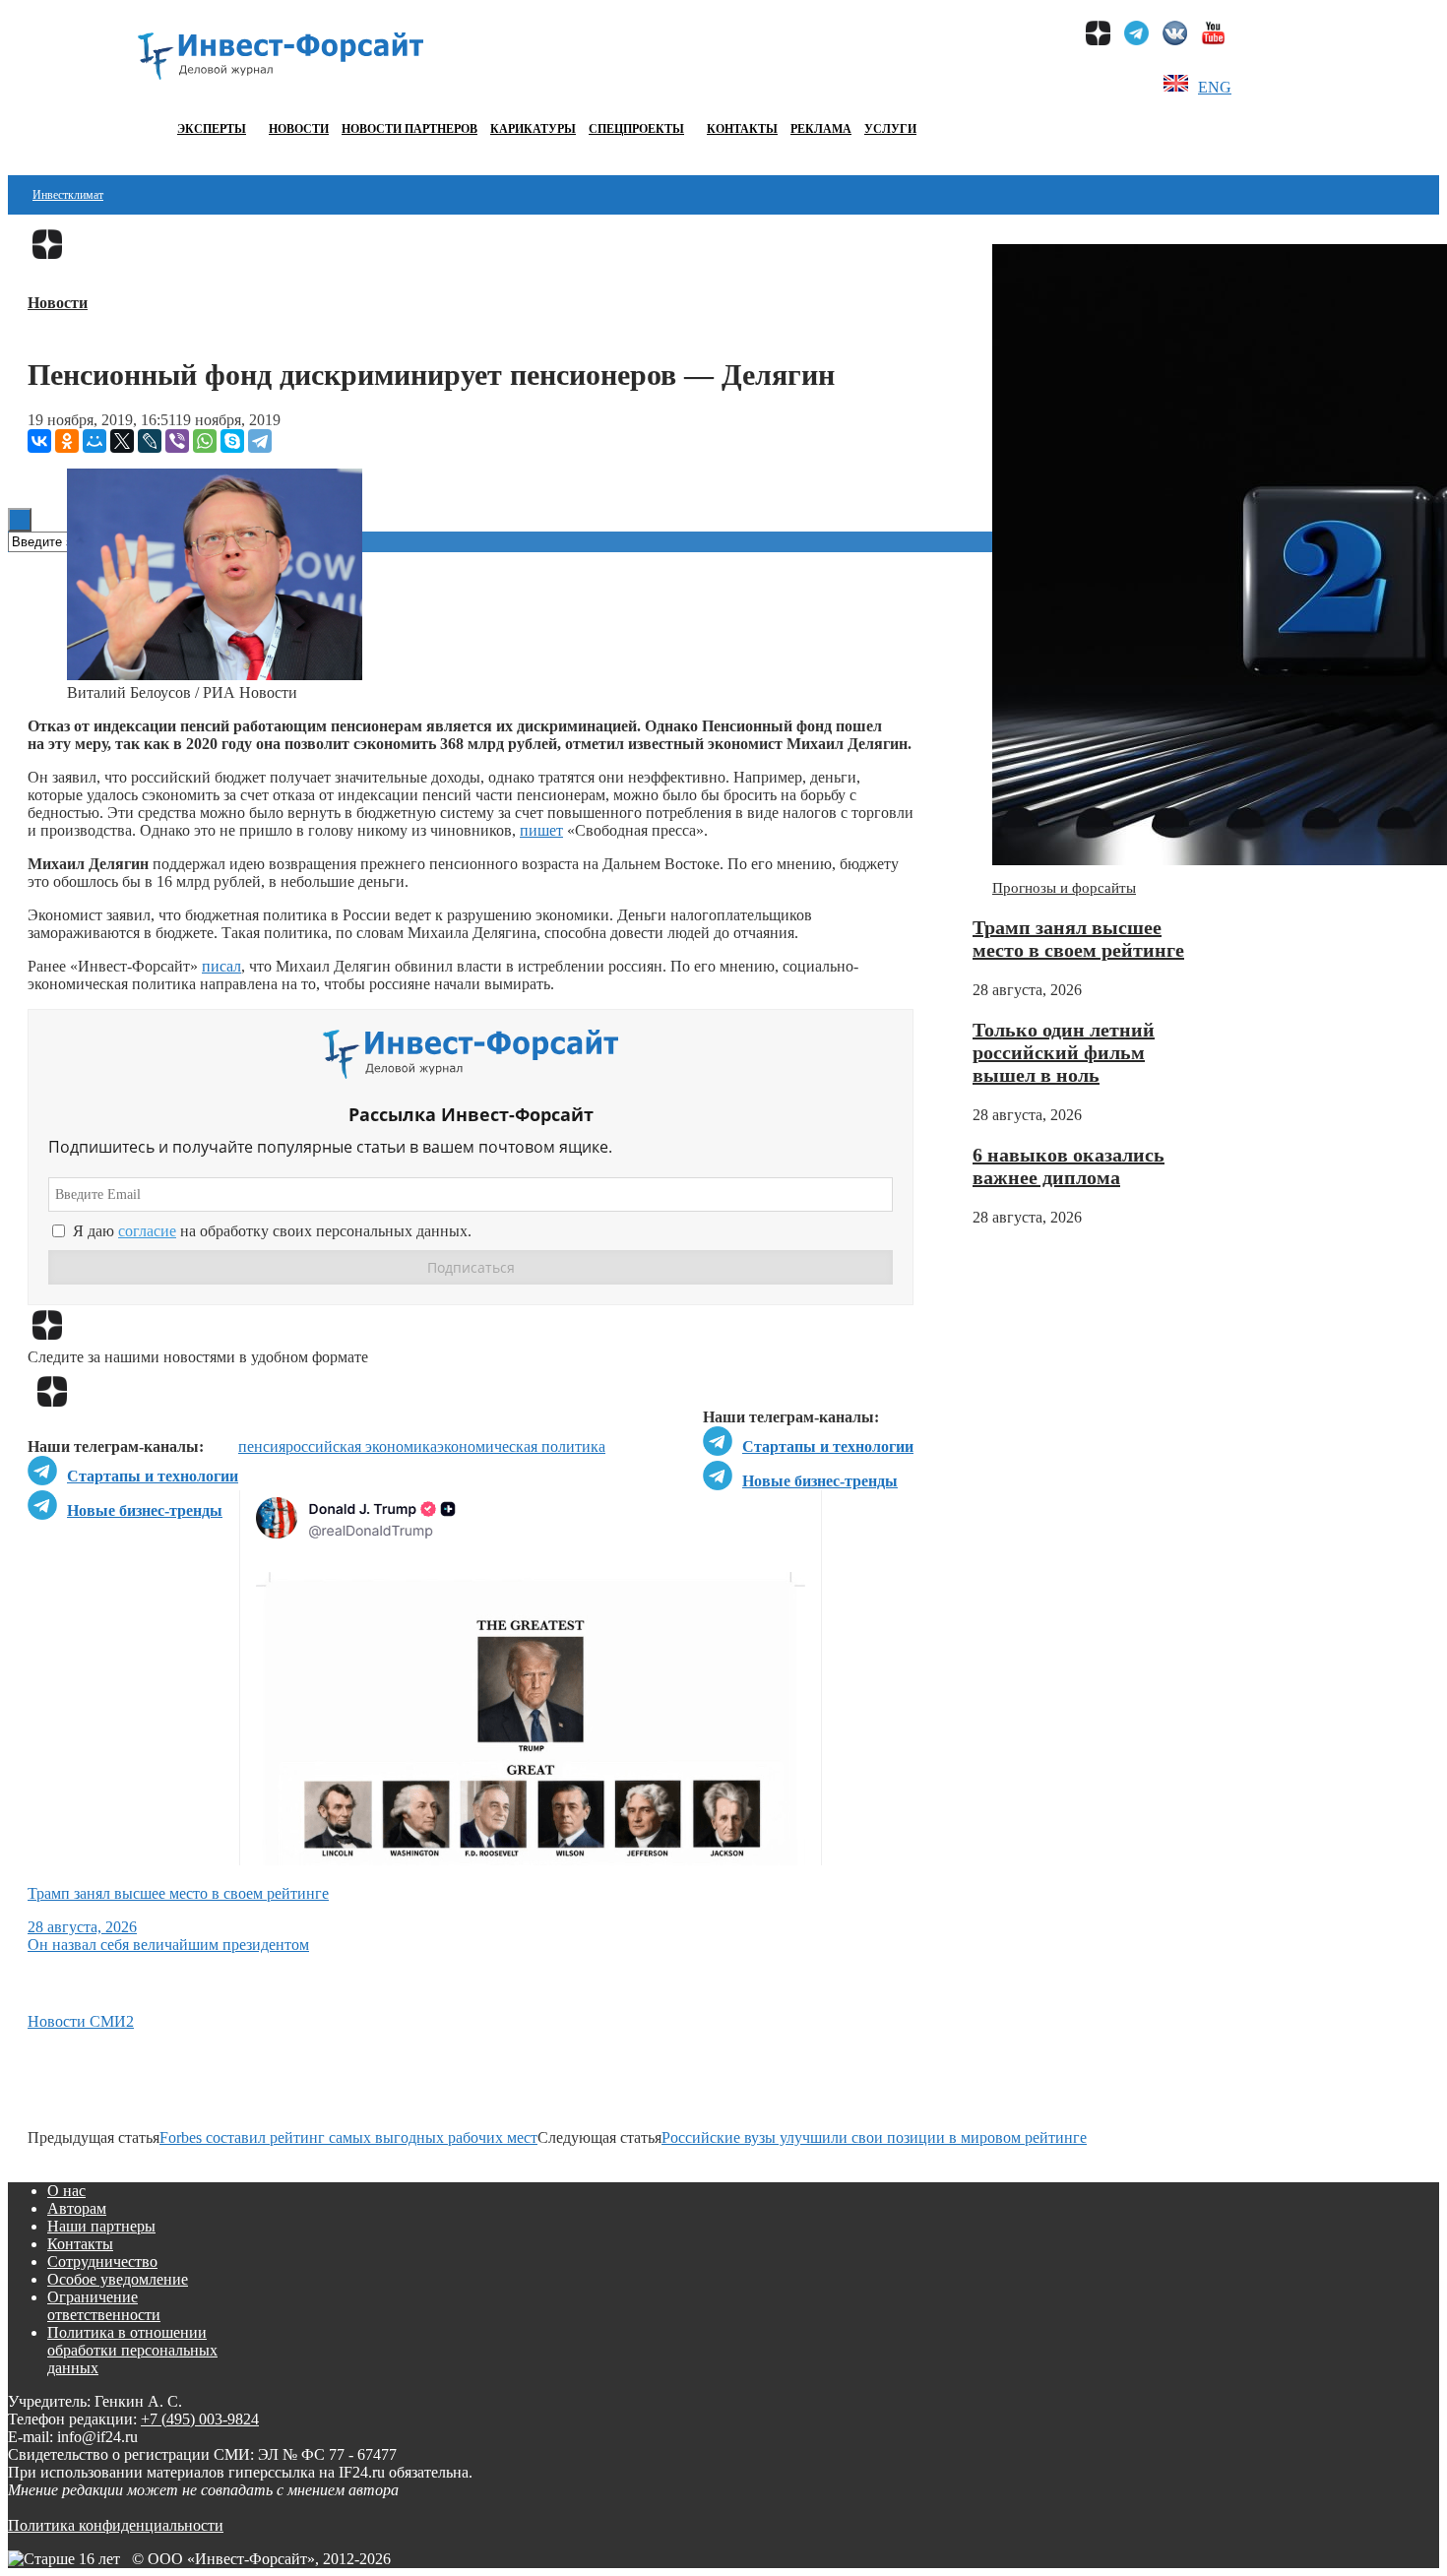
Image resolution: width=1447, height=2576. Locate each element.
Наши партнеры (101, 2226)
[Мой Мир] (94, 441)
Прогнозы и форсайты (1064, 888)
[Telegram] (260, 441)
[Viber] (177, 441)
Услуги (890, 129)
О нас (66, 2191)
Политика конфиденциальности (116, 2525)
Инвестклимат (68, 195)
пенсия (262, 1446)
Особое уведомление (118, 2279)
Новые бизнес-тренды (820, 1481)
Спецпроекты (636, 129)
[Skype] (232, 441)
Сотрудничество (102, 2262)
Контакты (742, 129)
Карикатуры (533, 129)
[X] (122, 441)
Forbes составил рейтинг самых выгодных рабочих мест (348, 2137)
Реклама (821, 129)
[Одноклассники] (67, 441)
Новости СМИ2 (81, 2021)
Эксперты (212, 129)
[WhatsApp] (205, 441)
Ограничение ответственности (104, 2306)
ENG (1215, 87)
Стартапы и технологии (828, 1446)
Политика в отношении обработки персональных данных (132, 2350)
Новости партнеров (409, 129)
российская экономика (361, 1446)
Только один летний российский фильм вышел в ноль (1064, 1052)
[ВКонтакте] (39, 441)
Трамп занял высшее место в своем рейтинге (1078, 939)
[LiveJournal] (150, 441)
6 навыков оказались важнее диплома (1069, 1166)
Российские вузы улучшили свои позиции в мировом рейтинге (874, 2137)
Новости (299, 129)
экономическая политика (521, 1446)
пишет (541, 830)
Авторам (77, 2208)
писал (221, 966)
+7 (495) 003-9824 (200, 2419)
